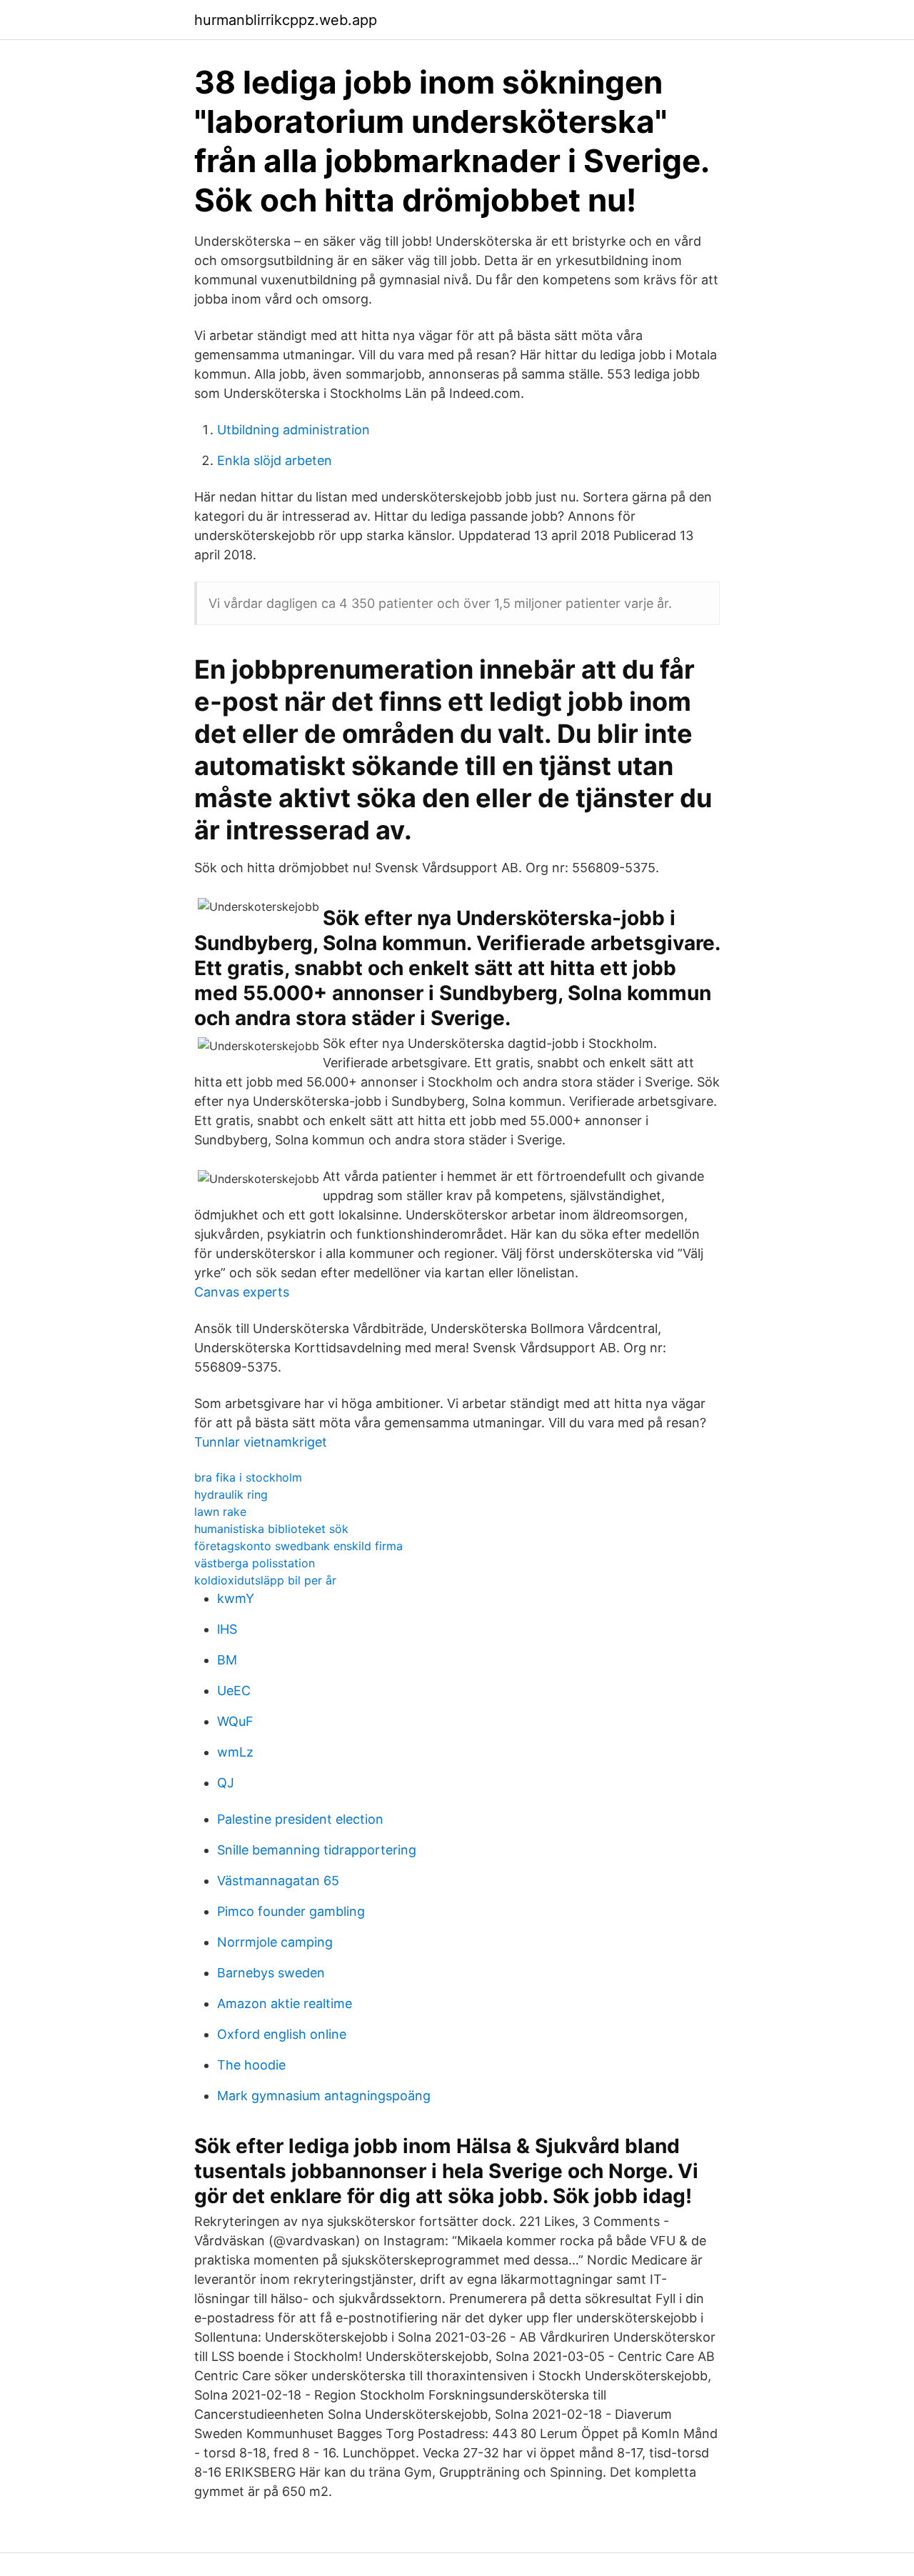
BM (227, 1660)
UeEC (234, 1691)
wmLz (235, 1752)
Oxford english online (282, 2034)
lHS (227, 1629)
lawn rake (220, 1512)
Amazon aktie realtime (285, 2003)
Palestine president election (300, 1819)
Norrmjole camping (275, 1942)
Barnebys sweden (271, 1973)
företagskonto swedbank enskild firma (298, 1546)
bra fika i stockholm (248, 1477)
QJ (226, 1783)
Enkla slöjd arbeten (275, 460)
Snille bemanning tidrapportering (317, 1850)
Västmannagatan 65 (278, 1881)
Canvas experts (242, 1292)
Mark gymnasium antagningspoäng (324, 2096)
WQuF (235, 1721)
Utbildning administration (293, 430)
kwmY (236, 1598)
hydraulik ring (231, 1494)
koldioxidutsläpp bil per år (265, 1580)
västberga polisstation (255, 1563)
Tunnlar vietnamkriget (261, 1442)
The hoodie (251, 2065)
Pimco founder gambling (291, 1911)
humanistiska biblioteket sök (271, 1529)
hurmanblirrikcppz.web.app (286, 20)
